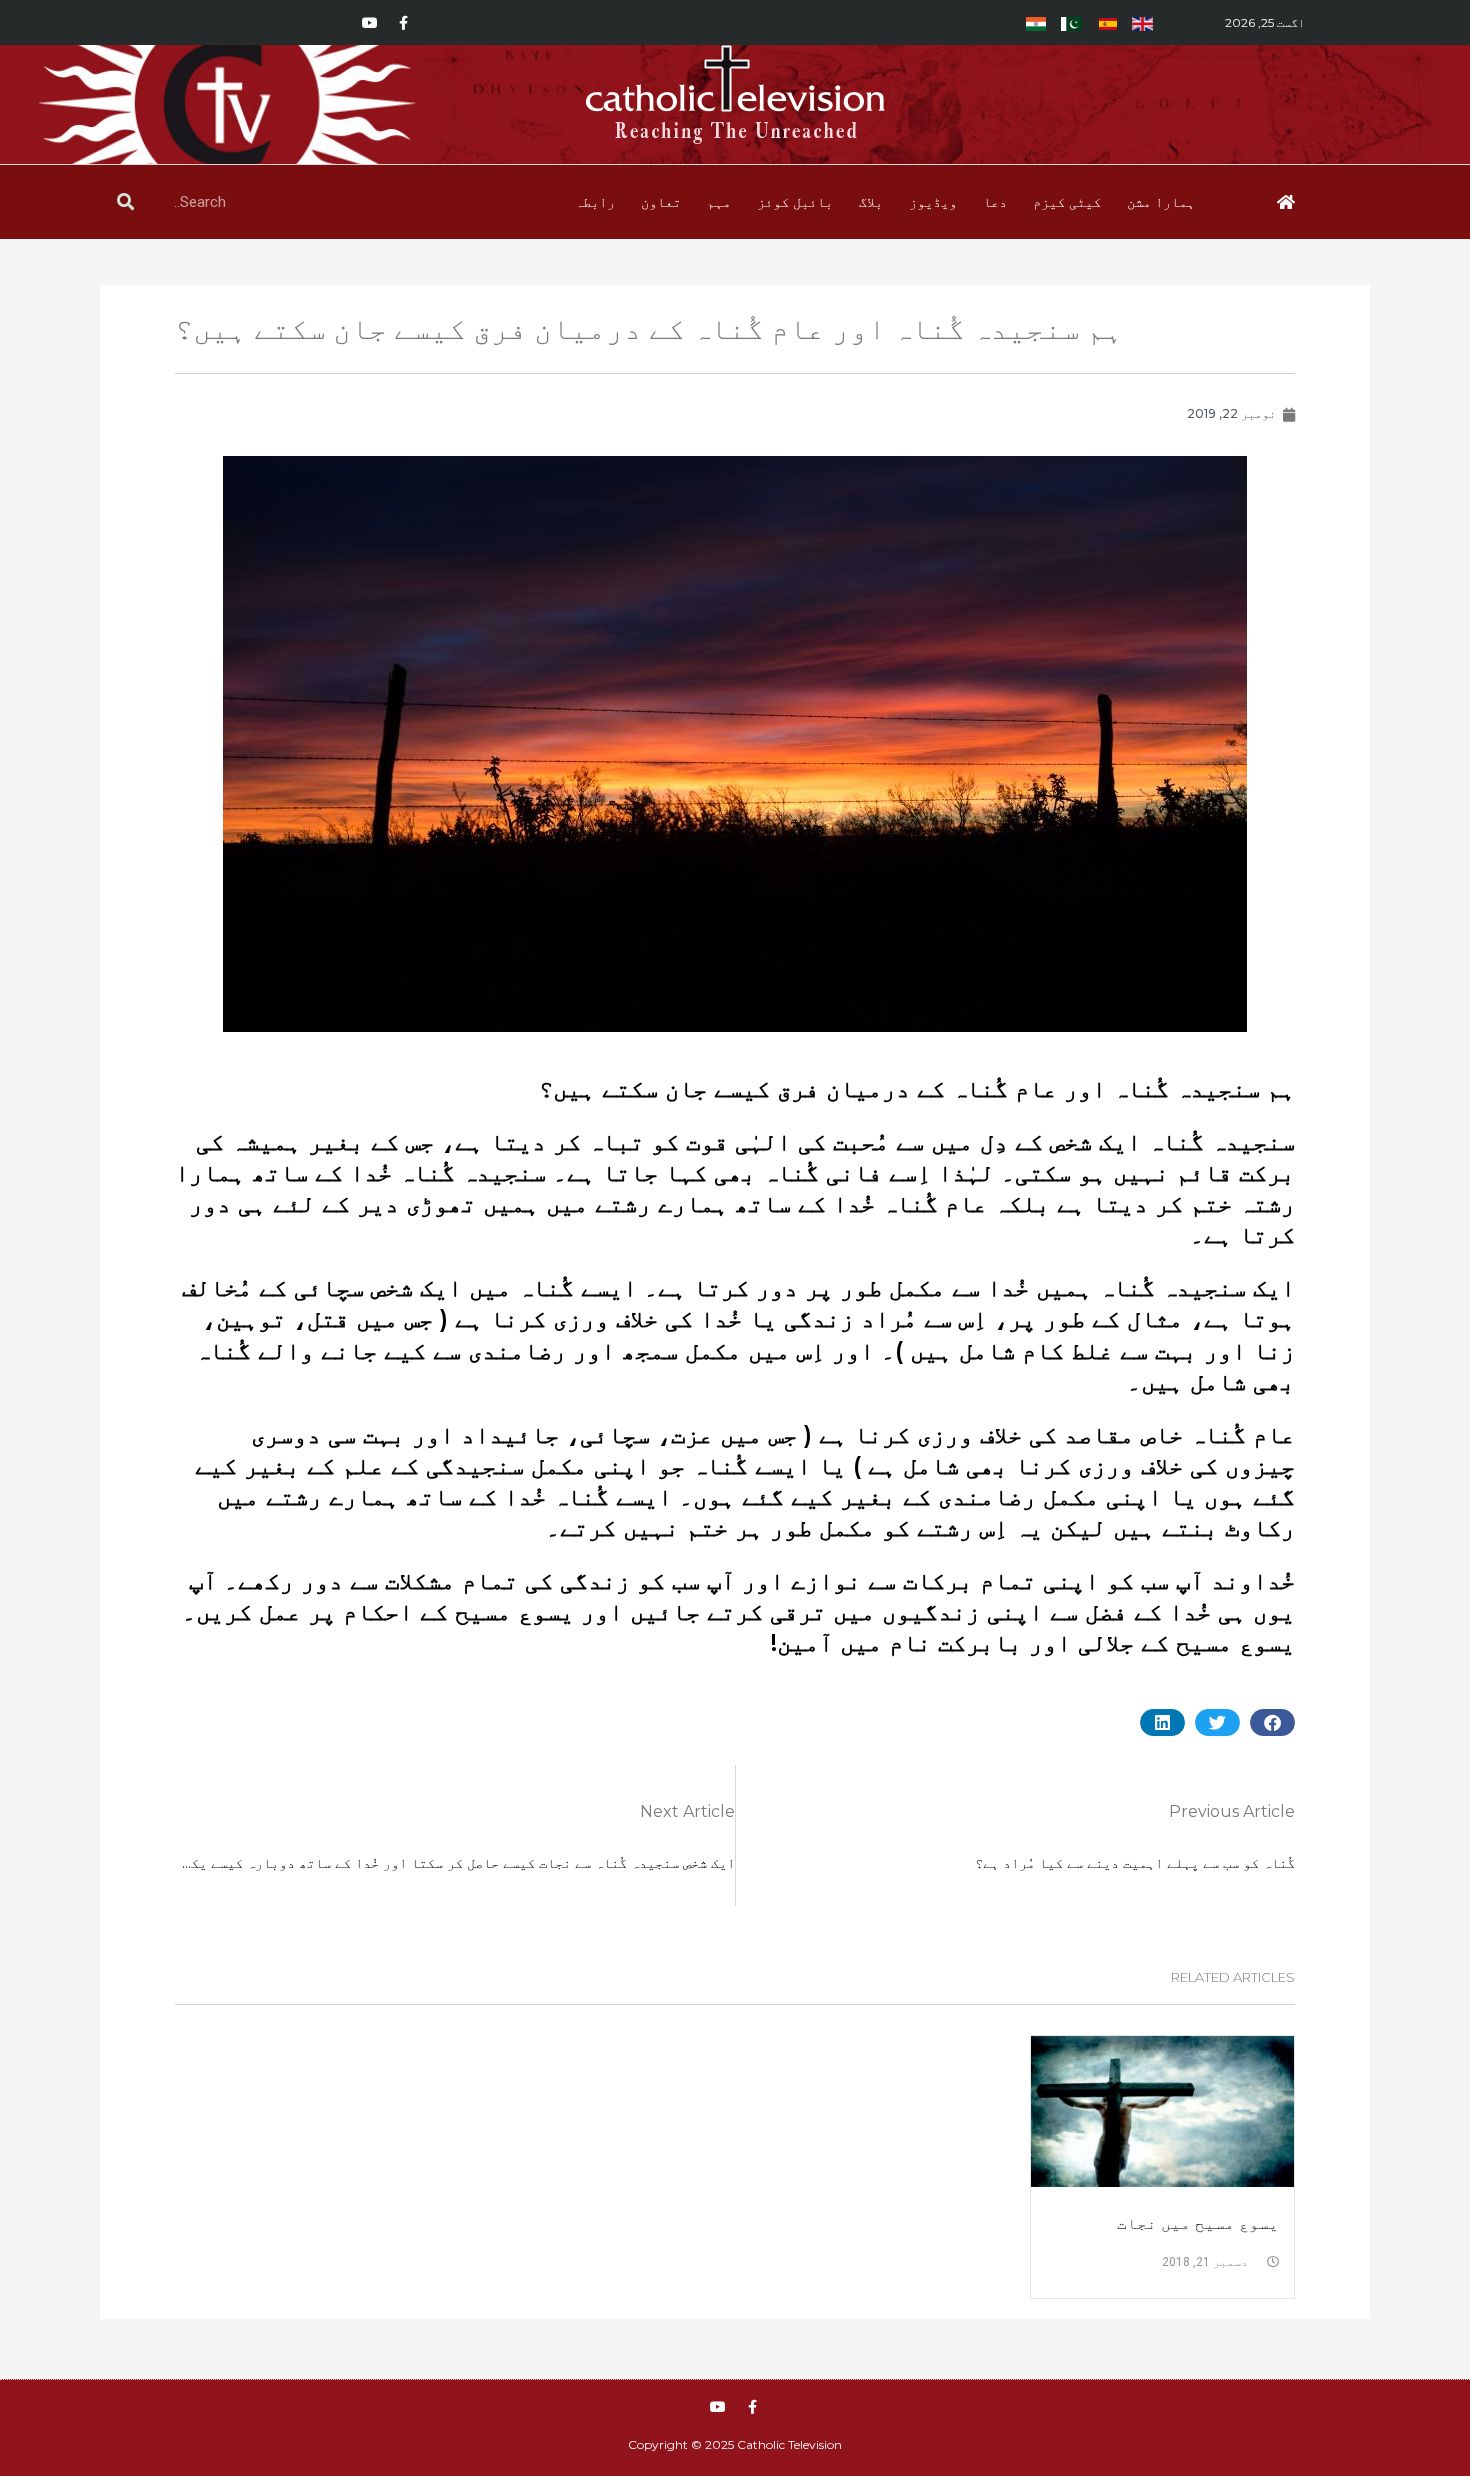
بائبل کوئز (795, 202)
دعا (995, 202)
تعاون (661, 202)
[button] (1272, 1722)
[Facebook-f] (404, 23)
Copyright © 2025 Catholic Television (735, 2444)
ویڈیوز (933, 202)
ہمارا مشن (1161, 202)
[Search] (126, 202)
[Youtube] (370, 23)
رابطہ (595, 202)
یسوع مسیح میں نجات (1198, 2223)
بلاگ (871, 202)
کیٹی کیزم (1067, 202)
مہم (719, 202)
